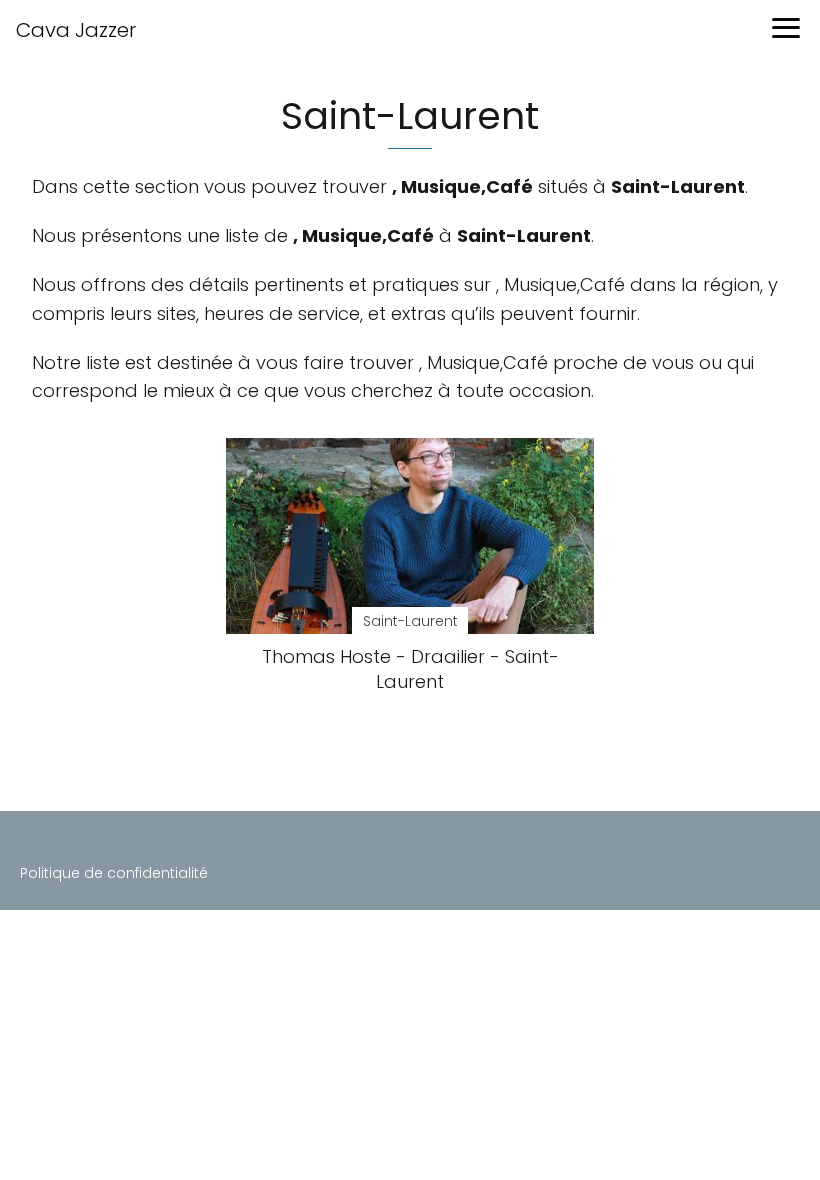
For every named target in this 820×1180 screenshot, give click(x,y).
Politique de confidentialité (114, 873)
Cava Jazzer (76, 30)
